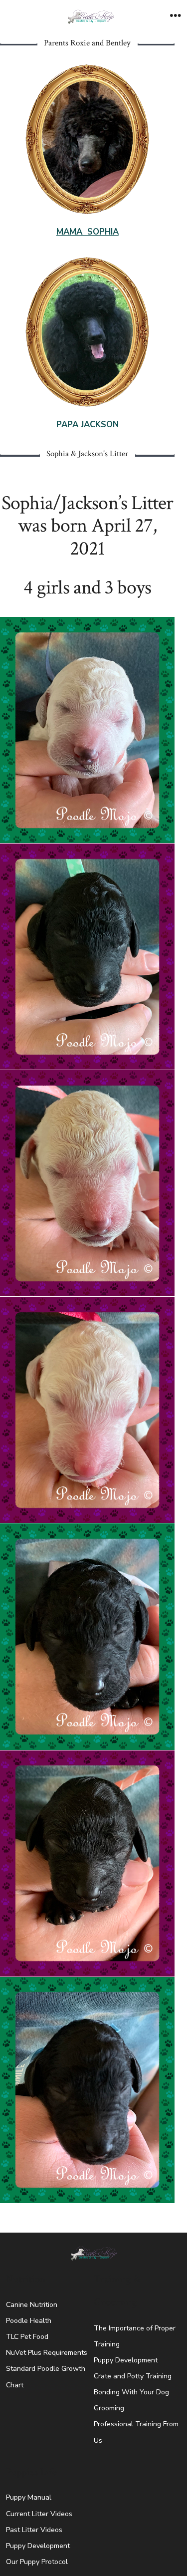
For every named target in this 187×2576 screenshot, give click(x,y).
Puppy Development (126, 2360)
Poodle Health (29, 2321)
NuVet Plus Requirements (47, 2353)
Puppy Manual (29, 2497)
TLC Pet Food (27, 2337)
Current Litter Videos (39, 2514)
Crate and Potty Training (133, 2376)
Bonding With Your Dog (131, 2392)
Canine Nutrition (32, 2305)
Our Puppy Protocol (37, 2562)
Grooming (109, 2408)
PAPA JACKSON (88, 425)
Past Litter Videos (34, 2530)
